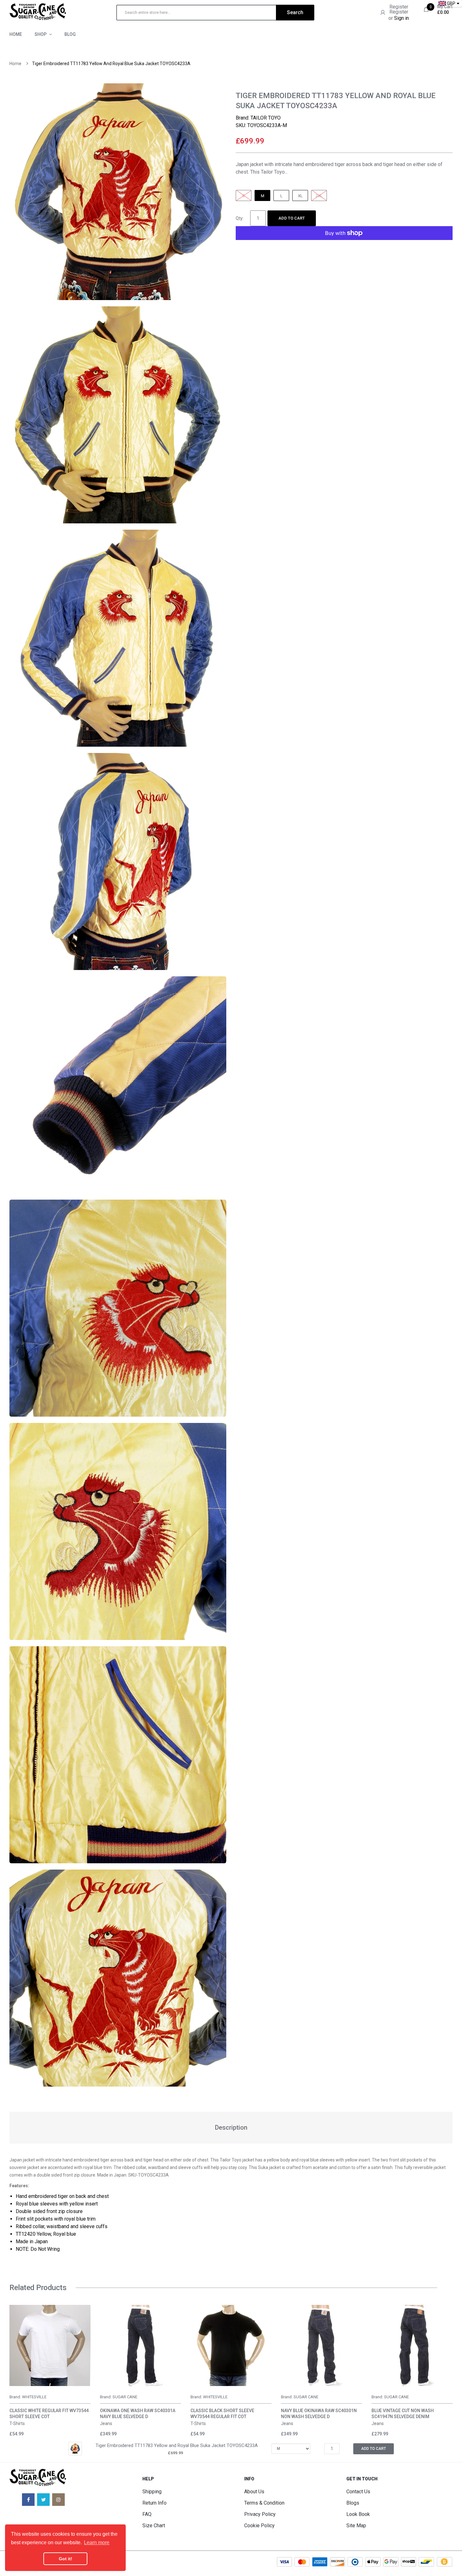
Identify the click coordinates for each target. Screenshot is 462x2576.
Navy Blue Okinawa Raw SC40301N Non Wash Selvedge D (319, 2414)
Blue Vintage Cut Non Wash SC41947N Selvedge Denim (403, 2414)
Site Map (356, 2526)
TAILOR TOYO (266, 118)
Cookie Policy (259, 2526)
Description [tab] (231, 2127)
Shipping (152, 2492)
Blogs (353, 2503)
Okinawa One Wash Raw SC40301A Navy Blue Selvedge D (138, 2414)
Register (399, 7)
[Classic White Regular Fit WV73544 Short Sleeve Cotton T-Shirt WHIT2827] (50, 2345)
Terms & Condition (264, 2503)
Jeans (106, 2423)
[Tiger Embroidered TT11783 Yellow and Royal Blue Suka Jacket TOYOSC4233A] (75, 2448)
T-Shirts (17, 2423)
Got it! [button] (66, 2559)
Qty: (240, 218)
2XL (319, 196)
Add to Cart (292, 218)
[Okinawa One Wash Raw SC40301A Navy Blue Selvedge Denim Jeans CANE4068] (140, 2345)
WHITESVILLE (34, 2397)
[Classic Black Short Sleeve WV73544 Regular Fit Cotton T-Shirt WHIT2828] (231, 2345)
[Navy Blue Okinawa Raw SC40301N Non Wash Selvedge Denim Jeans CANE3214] (322, 2345)
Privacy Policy (260, 2514)
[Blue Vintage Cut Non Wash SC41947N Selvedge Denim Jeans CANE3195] (412, 2345)
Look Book (358, 2514)
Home (15, 64)
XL (300, 196)
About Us (254, 2492)
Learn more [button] (97, 2543)
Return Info (154, 2503)
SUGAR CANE (125, 2397)
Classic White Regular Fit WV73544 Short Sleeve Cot (49, 2414)
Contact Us (358, 2492)
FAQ (147, 2514)
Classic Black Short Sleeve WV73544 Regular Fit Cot (222, 2414)
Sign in (401, 18)
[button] (16, 2355)
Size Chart (154, 2526)
